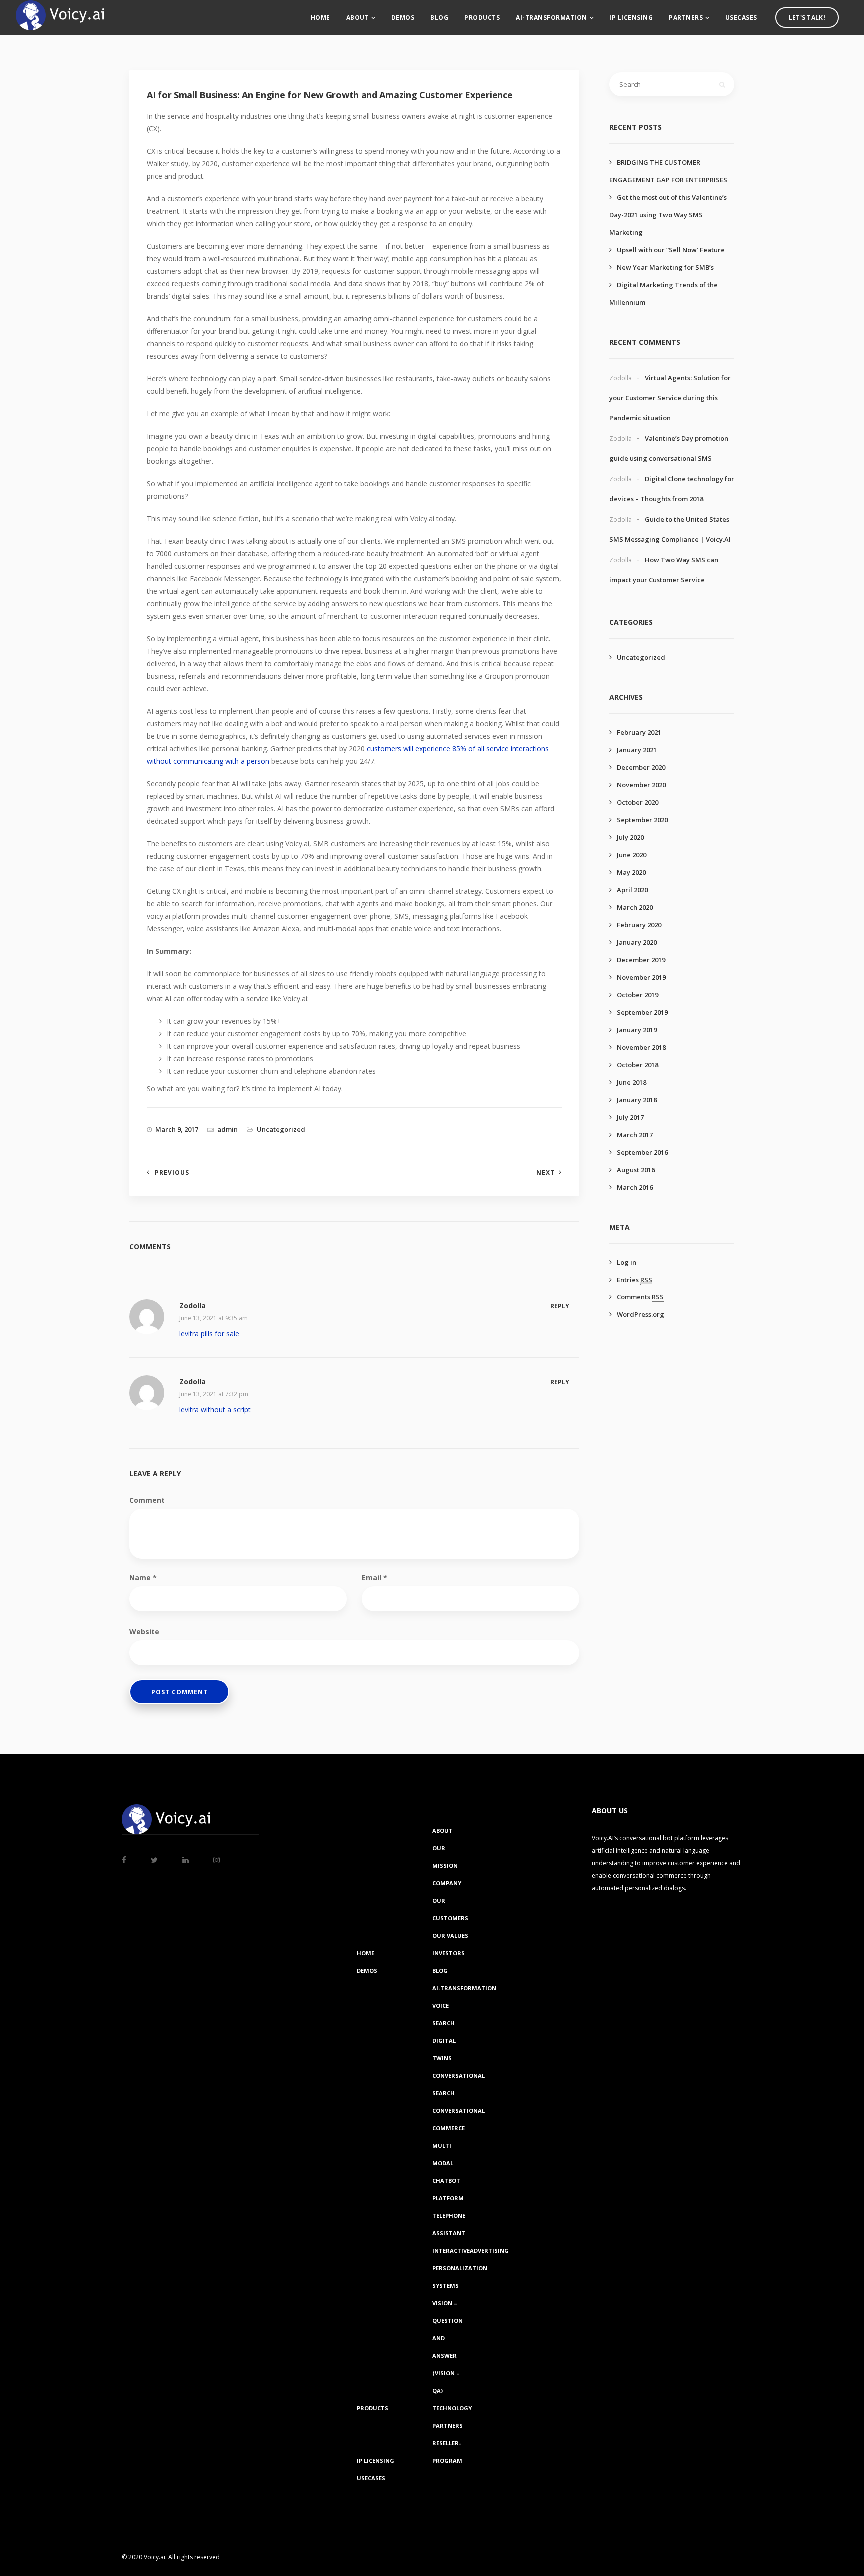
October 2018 (638, 1065)
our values (450, 1935)
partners (686, 18)
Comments (640, 1297)
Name (143, 1578)
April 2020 (632, 890)
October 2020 (638, 802)
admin (228, 1129)
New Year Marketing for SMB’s (665, 267)
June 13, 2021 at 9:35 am (214, 1318)
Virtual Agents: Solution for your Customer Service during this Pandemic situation (670, 398)
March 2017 (635, 1135)
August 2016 (636, 1170)
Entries (635, 1280)
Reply (560, 1306)
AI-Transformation (552, 18)
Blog (439, 18)
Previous (172, 1172)
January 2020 (637, 942)
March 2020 (635, 907)
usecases (741, 18)
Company (447, 1883)
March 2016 (635, 1187)
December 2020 (641, 767)
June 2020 (632, 855)
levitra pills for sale (209, 1334)
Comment (147, 1500)
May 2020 (631, 872)
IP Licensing (631, 18)
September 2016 (642, 1152)
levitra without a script (215, 1410)
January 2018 (637, 1100)
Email (375, 1578)
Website (144, 1632)
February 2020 (639, 925)
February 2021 (639, 732)
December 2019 (641, 960)
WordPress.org (641, 1314)
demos (403, 18)
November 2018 (641, 1047)
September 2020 (642, 820)
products (482, 18)
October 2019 (638, 995)
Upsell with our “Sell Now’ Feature (671, 250)
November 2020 (641, 785)
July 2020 (630, 837)
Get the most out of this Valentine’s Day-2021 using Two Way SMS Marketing (668, 215)
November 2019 (641, 977)
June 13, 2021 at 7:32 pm (214, 1394)
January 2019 (637, 1030)
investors (449, 1953)
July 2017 (630, 1117)
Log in (627, 1262)
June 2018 (632, 1082)
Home (321, 18)
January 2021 (637, 750)
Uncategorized (281, 1129)
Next (546, 1172)
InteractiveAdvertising (471, 2250)
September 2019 (642, 1012)
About (358, 18)
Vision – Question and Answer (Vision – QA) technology (452, 2355)
